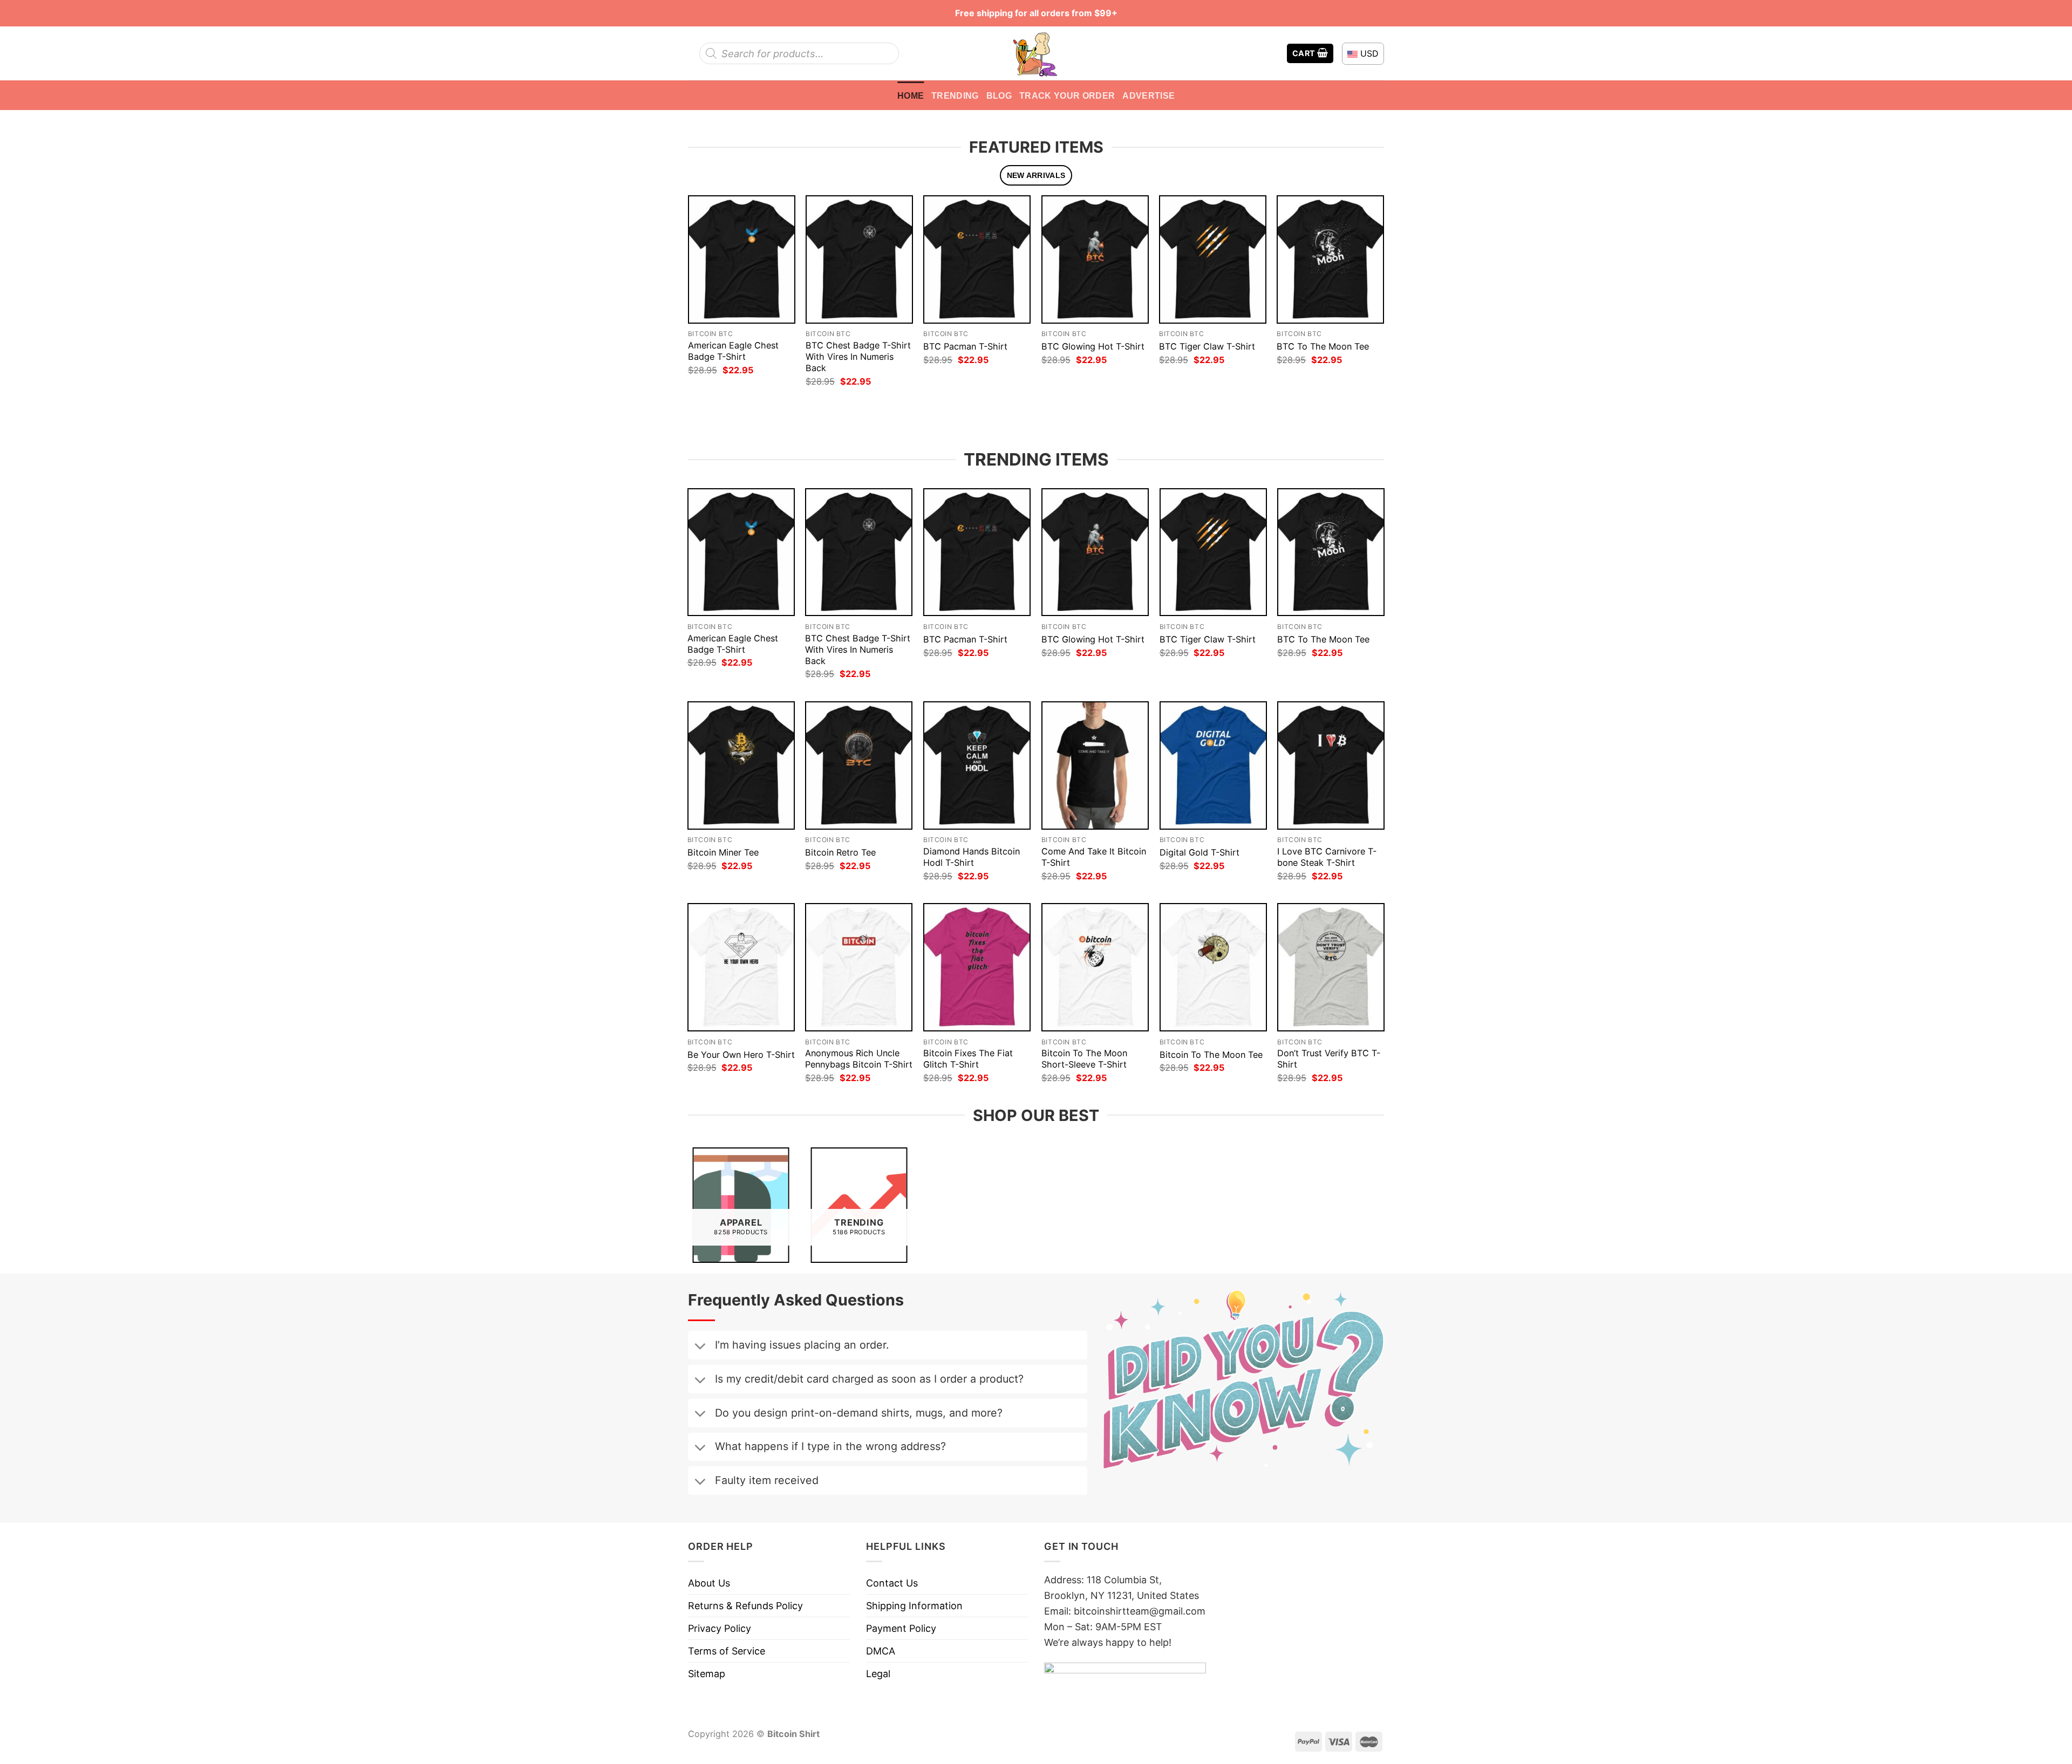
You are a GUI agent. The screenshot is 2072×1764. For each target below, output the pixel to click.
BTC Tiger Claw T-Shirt (1207, 346)
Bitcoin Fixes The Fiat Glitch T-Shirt (968, 1059)
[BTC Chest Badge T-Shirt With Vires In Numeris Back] (859, 259)
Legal (878, 1674)
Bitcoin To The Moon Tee (1211, 1055)
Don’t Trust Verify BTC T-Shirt (1329, 1059)
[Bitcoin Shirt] (1036, 53)
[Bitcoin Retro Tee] (859, 765)
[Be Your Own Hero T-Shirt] (741, 967)
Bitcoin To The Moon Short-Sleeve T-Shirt (1084, 1059)
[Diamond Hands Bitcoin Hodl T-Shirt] (977, 765)
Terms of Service (727, 1651)
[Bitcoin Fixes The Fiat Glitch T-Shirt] (977, 967)
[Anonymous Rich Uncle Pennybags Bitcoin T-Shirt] (859, 967)
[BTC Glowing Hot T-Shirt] (1095, 259)
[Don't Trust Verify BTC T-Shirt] (1331, 967)
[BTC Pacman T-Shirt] (977, 259)
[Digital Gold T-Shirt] (1213, 765)
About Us (709, 1583)
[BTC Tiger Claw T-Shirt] (1213, 259)
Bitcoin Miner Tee (723, 852)
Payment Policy (901, 1628)
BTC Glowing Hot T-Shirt (1093, 346)
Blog (999, 95)
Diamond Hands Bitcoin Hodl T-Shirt (972, 857)
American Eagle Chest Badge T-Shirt (733, 351)
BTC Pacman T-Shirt (965, 346)
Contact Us (892, 1583)
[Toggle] (700, 1347)
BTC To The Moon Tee (1323, 346)
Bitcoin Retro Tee (840, 852)
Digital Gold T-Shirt (1199, 852)
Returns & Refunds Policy (745, 1606)
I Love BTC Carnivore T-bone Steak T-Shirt (1327, 857)
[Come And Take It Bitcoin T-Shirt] (1095, 765)
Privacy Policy (720, 1628)
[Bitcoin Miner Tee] (741, 765)
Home (911, 95)
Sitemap (707, 1674)
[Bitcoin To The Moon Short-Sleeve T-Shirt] (1095, 967)
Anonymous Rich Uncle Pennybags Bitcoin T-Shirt (859, 1059)
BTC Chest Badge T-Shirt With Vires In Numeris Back (858, 357)
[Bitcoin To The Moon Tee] (1213, 967)
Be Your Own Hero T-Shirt (741, 1055)
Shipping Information (914, 1606)
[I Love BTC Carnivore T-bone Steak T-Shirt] (1331, 765)
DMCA (881, 1651)
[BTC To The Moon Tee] (1330, 259)
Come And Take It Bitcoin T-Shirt (1094, 857)
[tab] (1036, 176)
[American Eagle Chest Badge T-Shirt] (742, 259)
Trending (955, 95)
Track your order (1067, 95)
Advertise (1149, 95)
